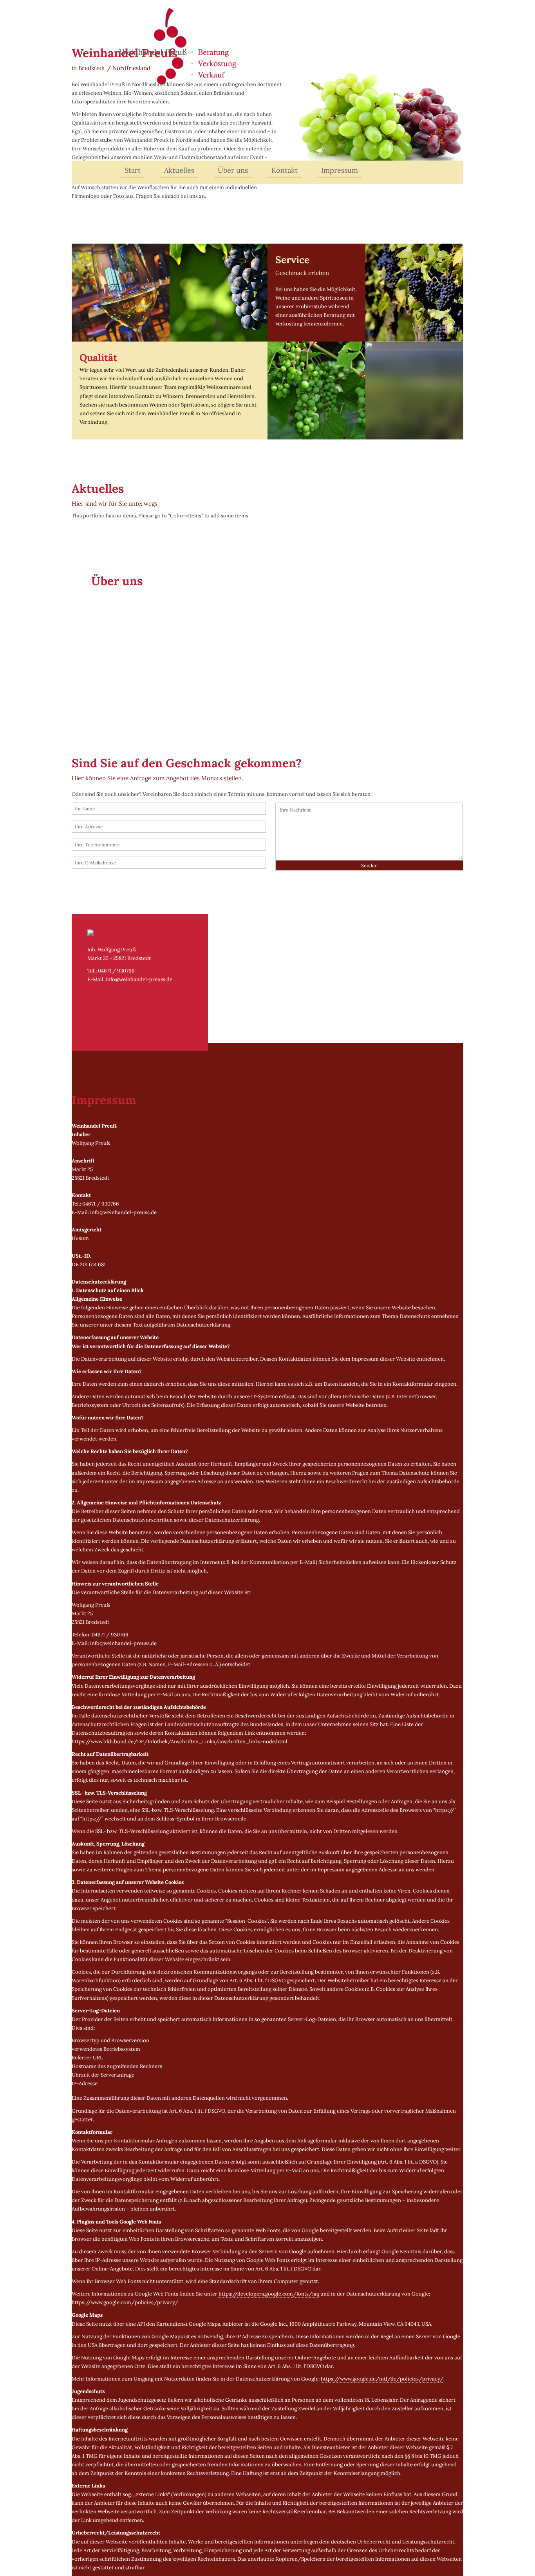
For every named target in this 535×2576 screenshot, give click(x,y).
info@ (139, 979)
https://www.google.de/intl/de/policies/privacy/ (382, 2379)
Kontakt (285, 170)
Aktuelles (179, 170)
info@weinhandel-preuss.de (123, 1212)
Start (133, 170)
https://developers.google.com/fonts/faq (269, 2294)
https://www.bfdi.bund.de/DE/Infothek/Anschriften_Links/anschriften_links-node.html (180, 1742)
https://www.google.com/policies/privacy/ (125, 2302)
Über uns (233, 170)
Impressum (340, 170)
